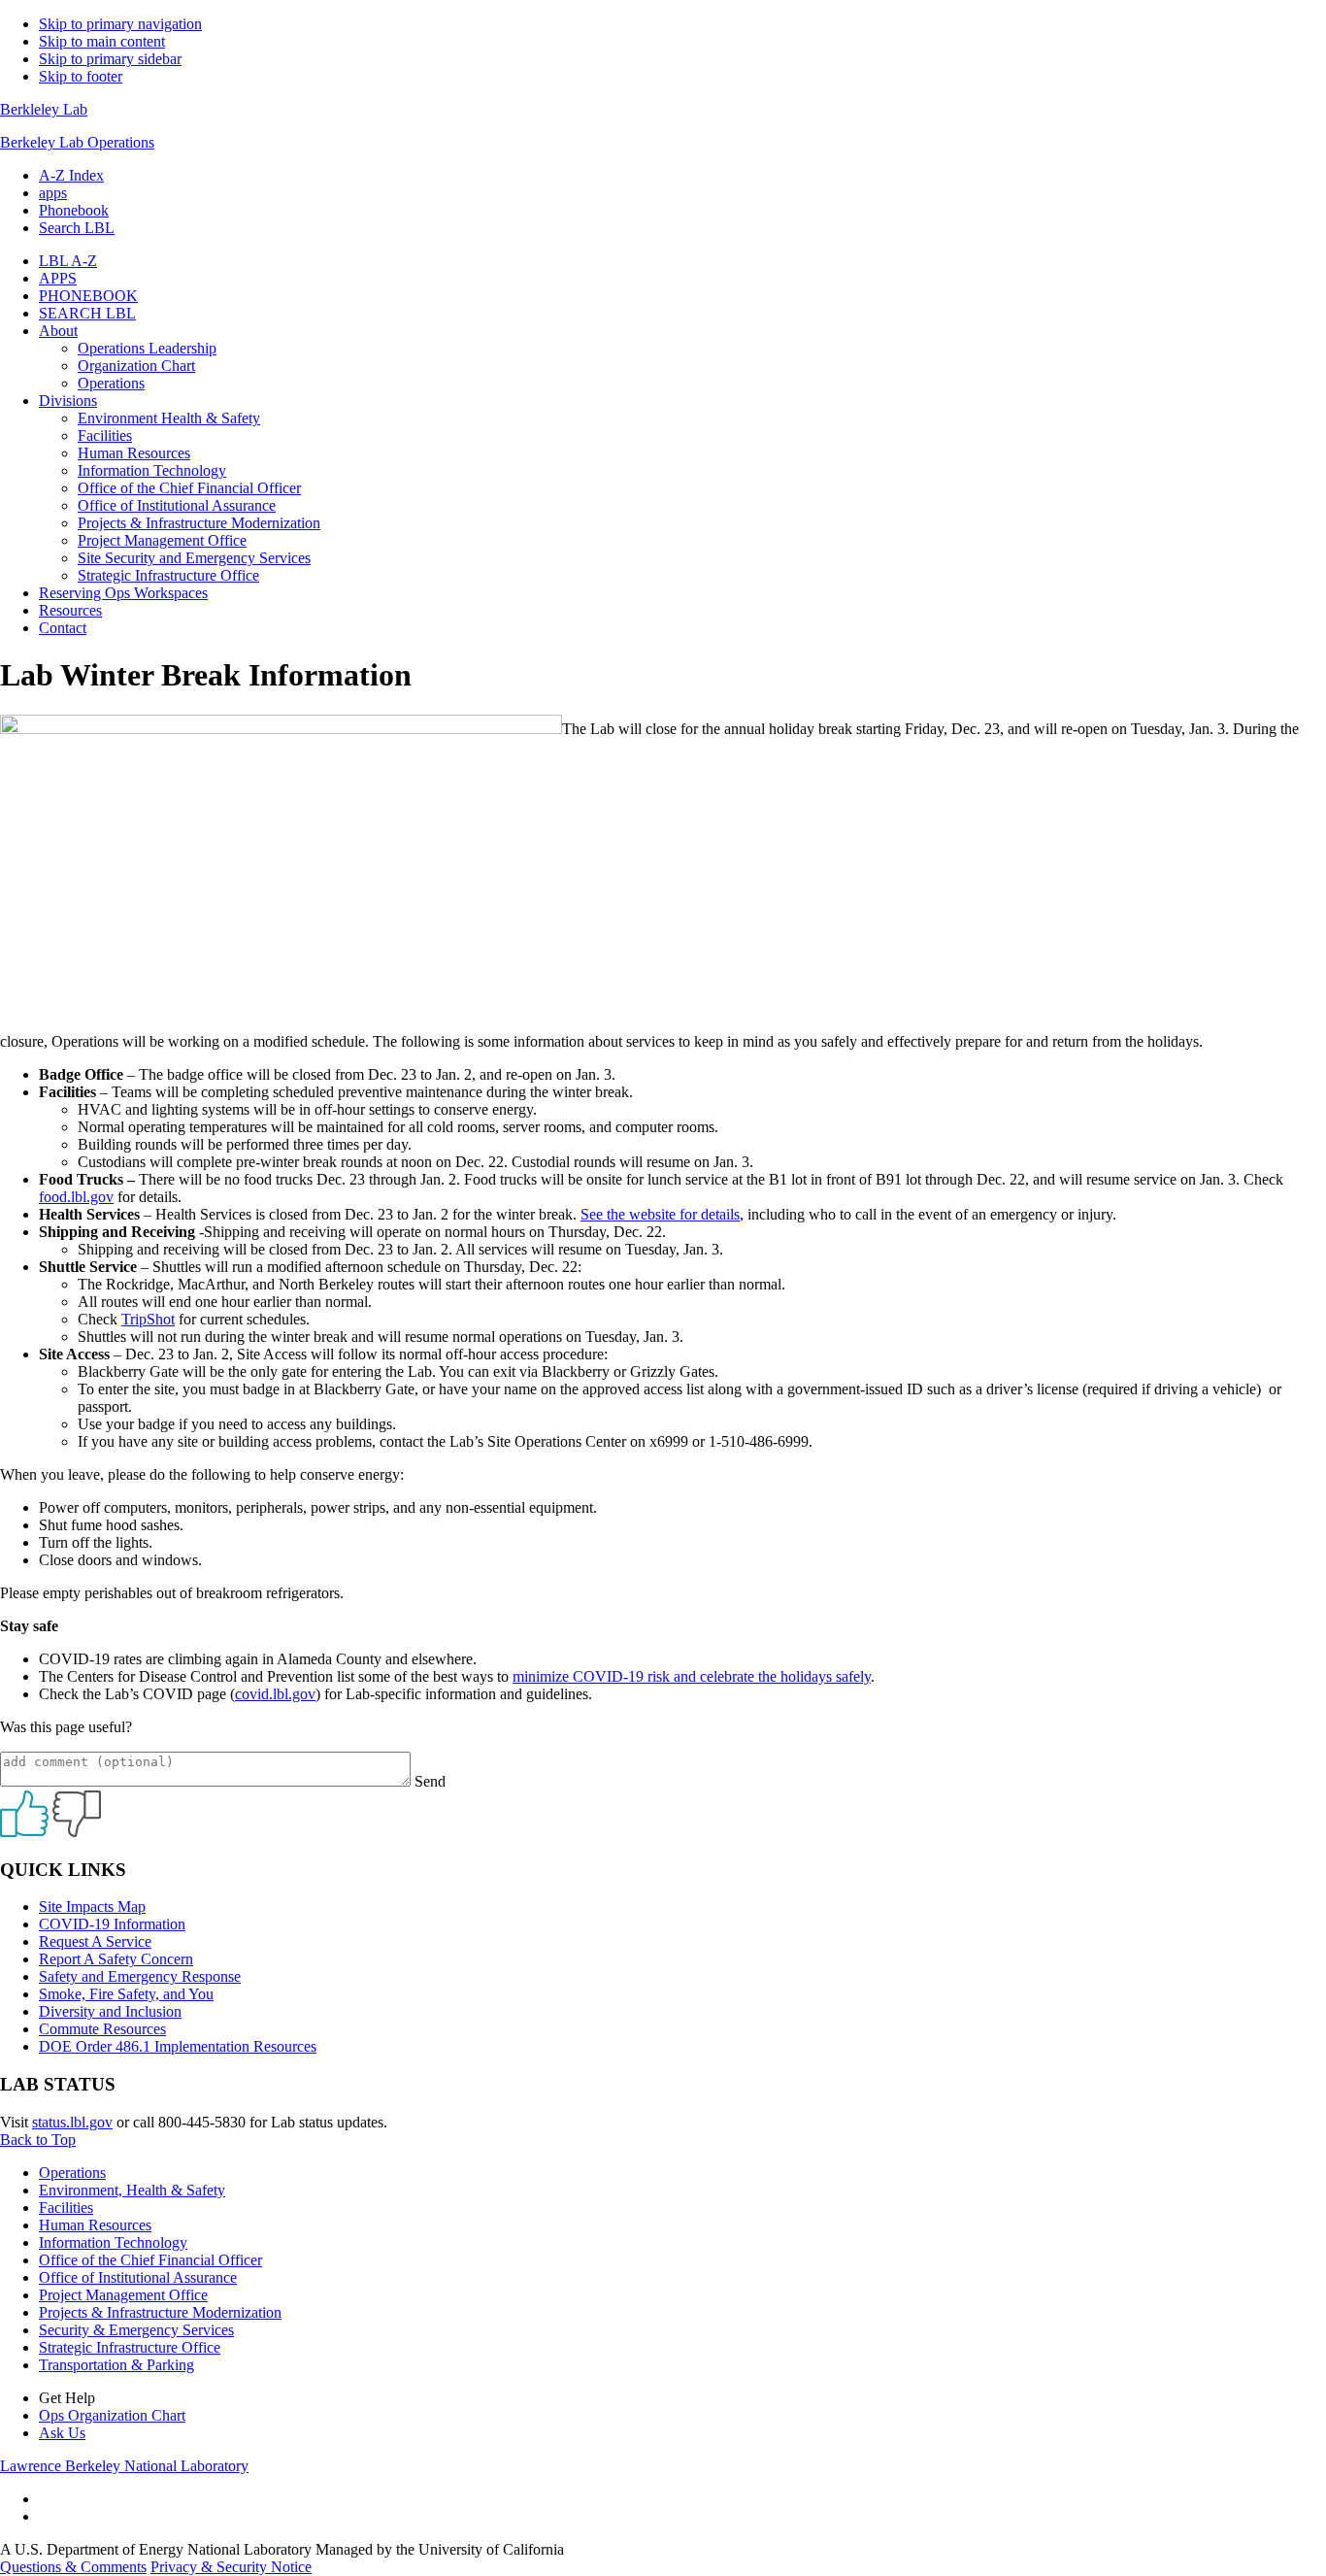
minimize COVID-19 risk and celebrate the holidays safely (692, 1676)
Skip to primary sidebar (110, 59)
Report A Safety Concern (116, 1959)
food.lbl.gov (76, 1197)
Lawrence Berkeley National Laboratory (124, 2466)
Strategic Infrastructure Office (130, 2347)
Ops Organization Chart (112, 2415)
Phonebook (74, 210)
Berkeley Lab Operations (77, 142)
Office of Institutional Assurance (138, 2277)
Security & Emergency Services (136, 2330)
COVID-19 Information (112, 1924)
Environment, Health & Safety (132, 2190)
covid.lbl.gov (275, 1694)
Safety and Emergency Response (140, 1976)
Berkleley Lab (44, 109)
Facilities (66, 2208)
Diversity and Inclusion (110, 2011)
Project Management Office (123, 2295)
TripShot (148, 1319)
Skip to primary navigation (120, 24)
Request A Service (95, 1941)
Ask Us (62, 2433)
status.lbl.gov (72, 2122)
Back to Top (38, 2140)
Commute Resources (102, 2029)
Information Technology (113, 2242)
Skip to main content (102, 41)
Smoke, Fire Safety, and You (126, 1994)
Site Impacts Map (92, 1907)
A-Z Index (71, 175)
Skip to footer (81, 76)
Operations (72, 2173)
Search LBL (77, 228)
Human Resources (95, 2225)
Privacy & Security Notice (231, 2567)
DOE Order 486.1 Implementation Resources (178, 2046)
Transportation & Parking (116, 2365)
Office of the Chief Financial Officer (150, 2260)
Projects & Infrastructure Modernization (160, 2312)
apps (53, 193)
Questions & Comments (73, 2567)
